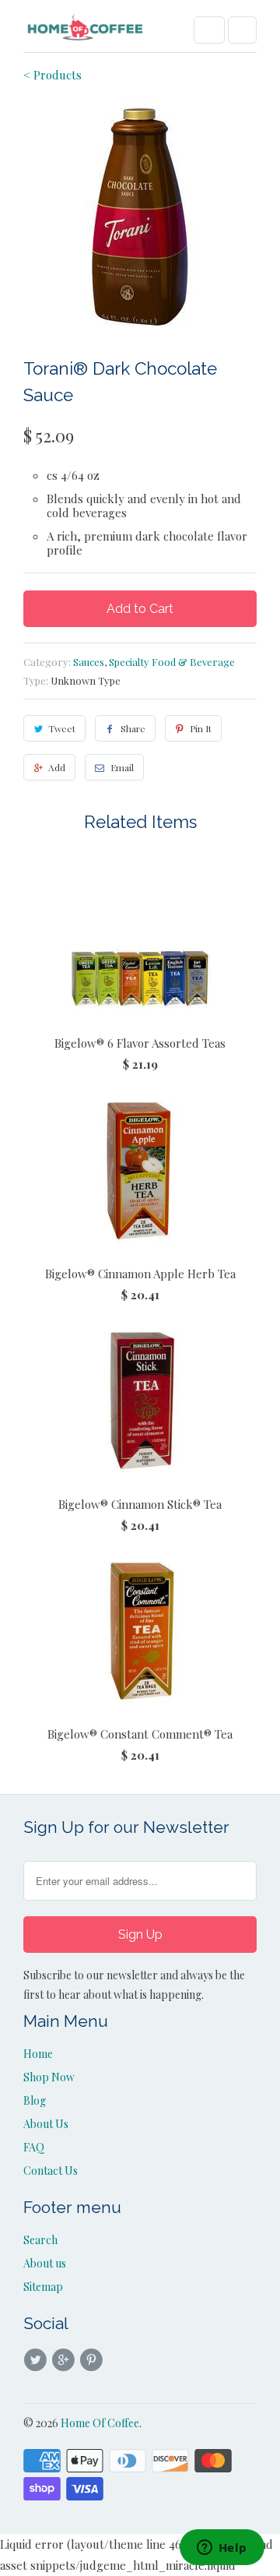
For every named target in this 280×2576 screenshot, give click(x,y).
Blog (35, 2100)
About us (45, 2263)
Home (38, 2054)
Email (122, 767)
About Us (46, 2124)
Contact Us (51, 2171)
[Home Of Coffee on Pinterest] (94, 2360)
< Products (52, 75)
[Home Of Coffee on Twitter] (37, 2360)
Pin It (201, 728)
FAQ (34, 2147)
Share (133, 728)
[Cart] (242, 30)
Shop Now (49, 2077)
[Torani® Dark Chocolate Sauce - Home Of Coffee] (140, 218)
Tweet (62, 728)
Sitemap (43, 2287)
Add (57, 767)
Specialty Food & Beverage (172, 662)
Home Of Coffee (100, 2423)
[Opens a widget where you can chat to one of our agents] (222, 2549)
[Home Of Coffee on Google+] (65, 2360)
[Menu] (209, 30)
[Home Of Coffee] (86, 32)
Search (40, 2240)
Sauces (89, 662)
